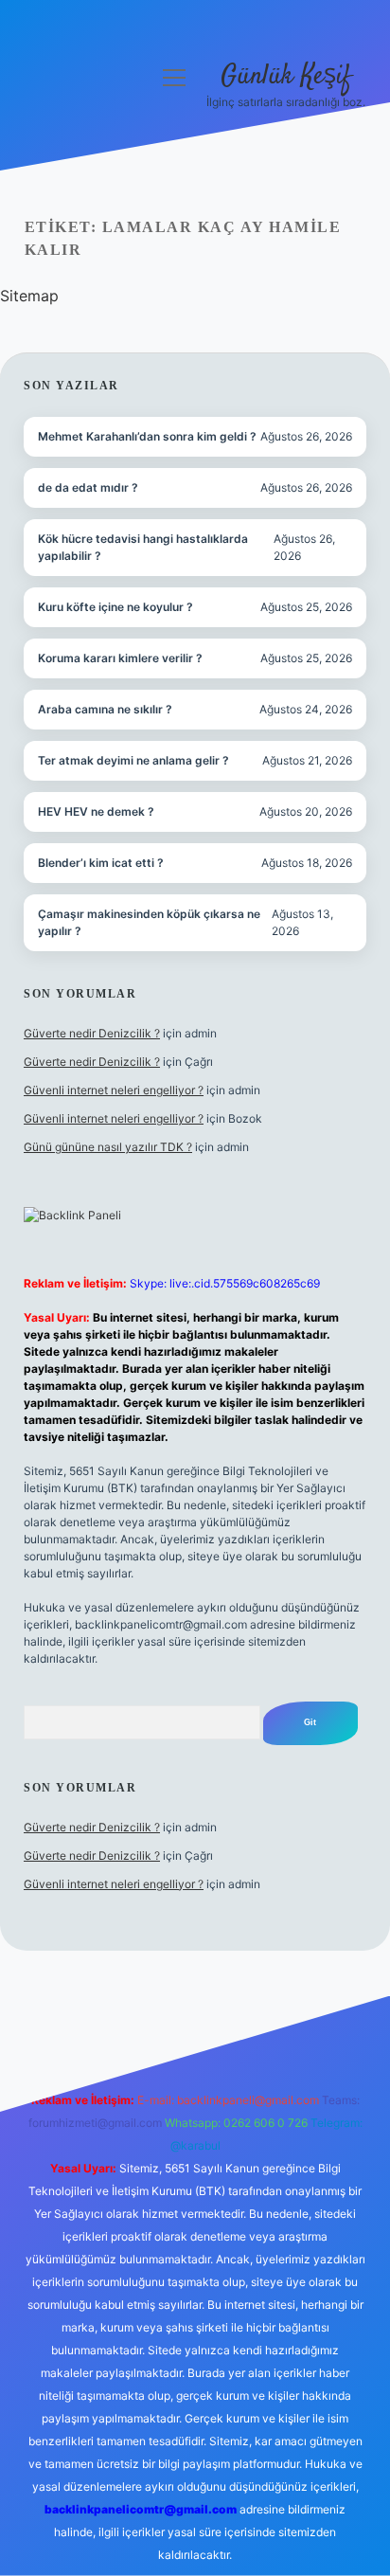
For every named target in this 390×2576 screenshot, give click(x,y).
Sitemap (29, 296)
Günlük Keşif (286, 77)
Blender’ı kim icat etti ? (101, 863)
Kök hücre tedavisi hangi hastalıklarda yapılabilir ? (143, 547)
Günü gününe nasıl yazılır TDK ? (108, 1147)
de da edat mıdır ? (88, 487)
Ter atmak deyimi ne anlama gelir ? (133, 760)
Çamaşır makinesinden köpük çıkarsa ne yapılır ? (149, 922)
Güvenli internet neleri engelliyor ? (114, 1090)
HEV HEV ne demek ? (96, 811)
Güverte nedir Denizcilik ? (92, 1033)
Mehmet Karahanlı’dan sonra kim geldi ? (147, 436)
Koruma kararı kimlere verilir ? (120, 658)
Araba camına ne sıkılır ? (105, 709)
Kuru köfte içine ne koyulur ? (115, 607)
